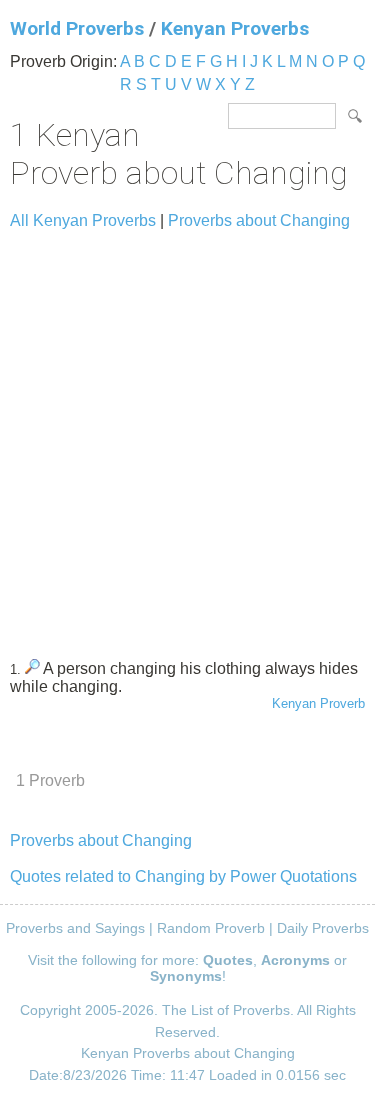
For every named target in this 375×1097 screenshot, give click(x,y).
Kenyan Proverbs (235, 28)
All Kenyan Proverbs (83, 220)
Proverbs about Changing (259, 220)
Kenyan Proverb (318, 703)
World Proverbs (77, 28)
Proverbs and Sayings (75, 928)
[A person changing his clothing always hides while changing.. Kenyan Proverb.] (32, 668)
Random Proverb (211, 928)
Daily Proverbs (323, 928)
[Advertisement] (187, 435)
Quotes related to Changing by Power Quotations (183, 876)
